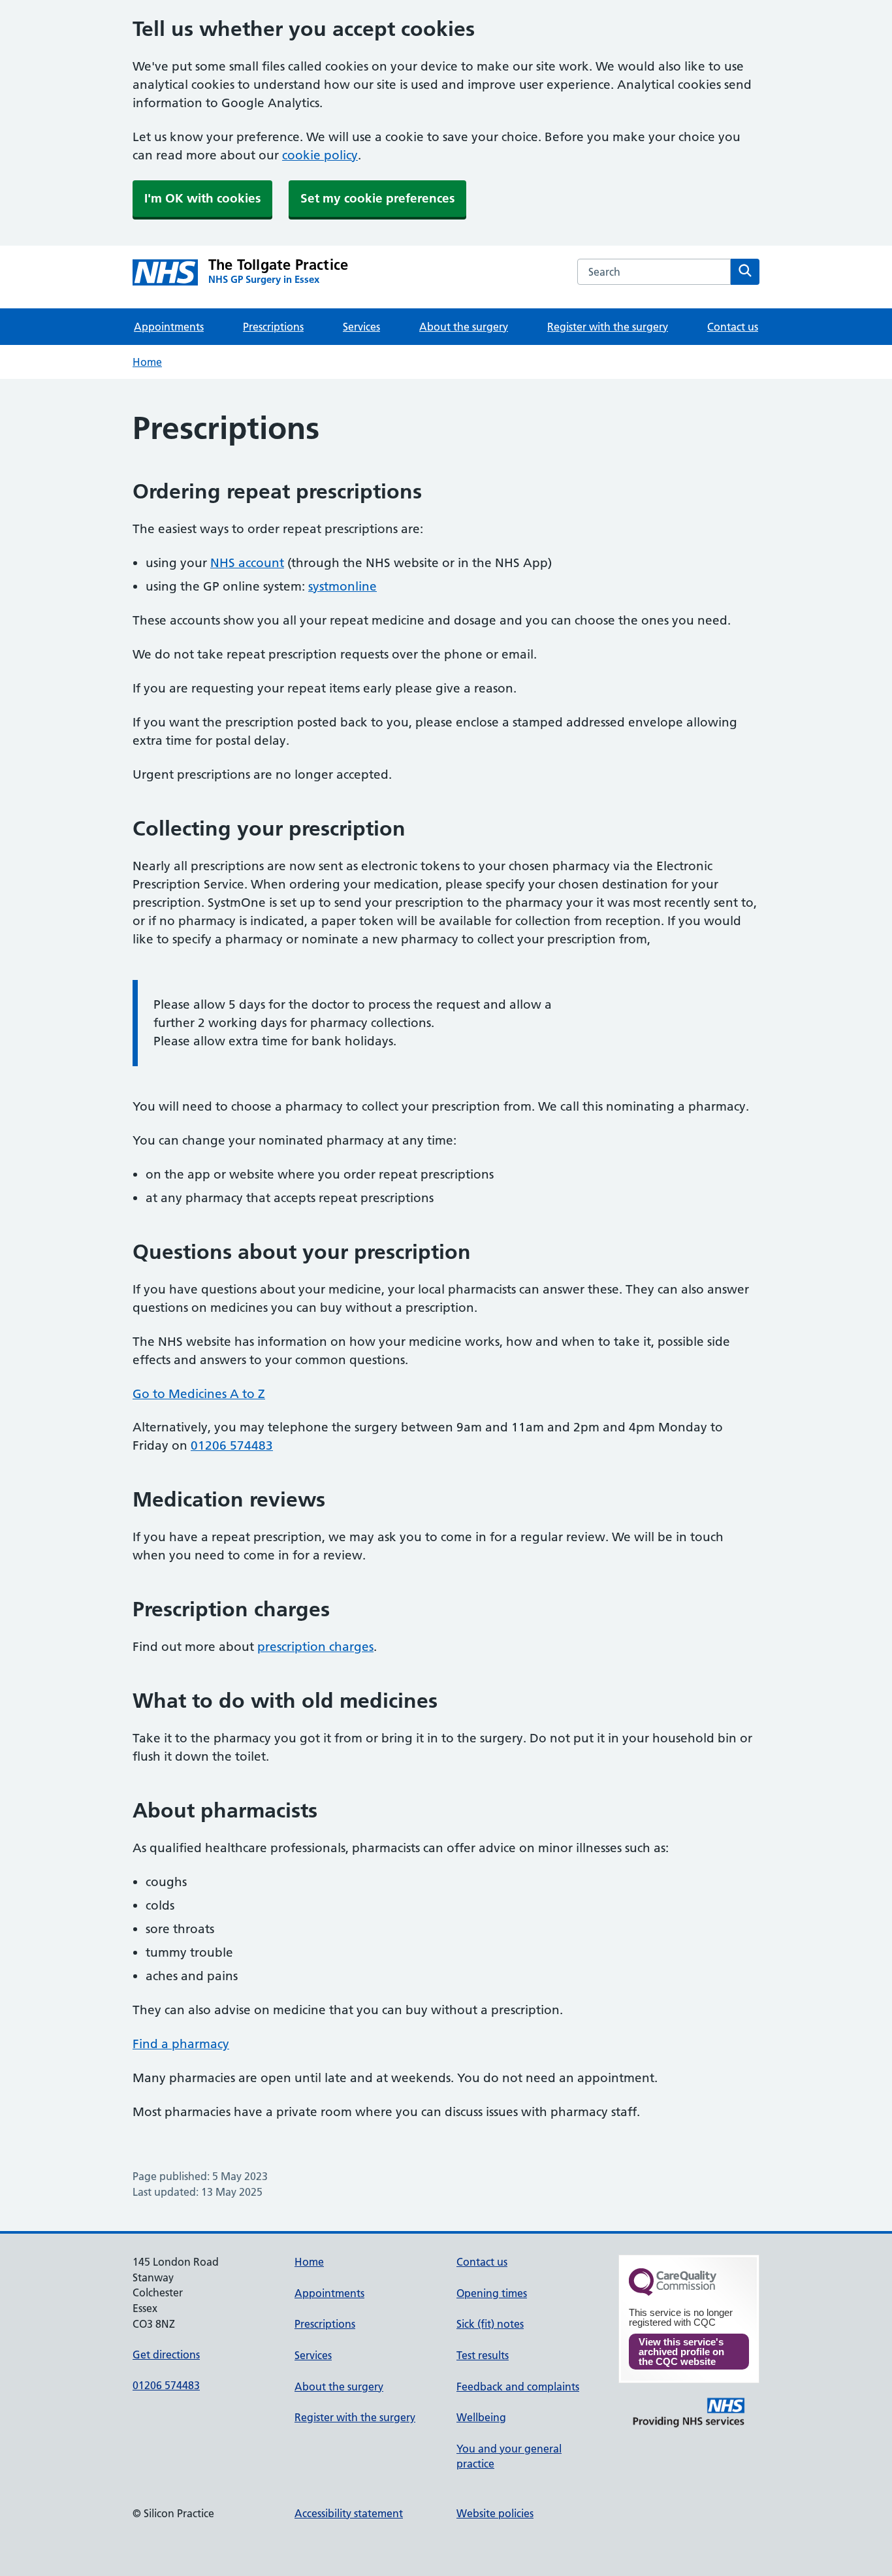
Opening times (492, 2293)
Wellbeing (481, 2417)
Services (361, 327)
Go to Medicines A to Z (199, 1394)
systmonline (342, 586)
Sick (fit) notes (490, 2324)
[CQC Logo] (673, 2292)
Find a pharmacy (181, 2044)
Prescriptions (273, 327)
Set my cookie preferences (377, 198)
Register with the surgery (608, 327)
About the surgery (464, 327)
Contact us (733, 327)
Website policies (495, 2513)
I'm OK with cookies (202, 198)
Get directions (166, 2355)
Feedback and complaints (518, 2387)
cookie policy (320, 155)
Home (147, 362)
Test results (483, 2355)
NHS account (247, 563)
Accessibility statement (349, 2513)
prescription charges (315, 1647)
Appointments (169, 327)
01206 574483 (232, 1445)
